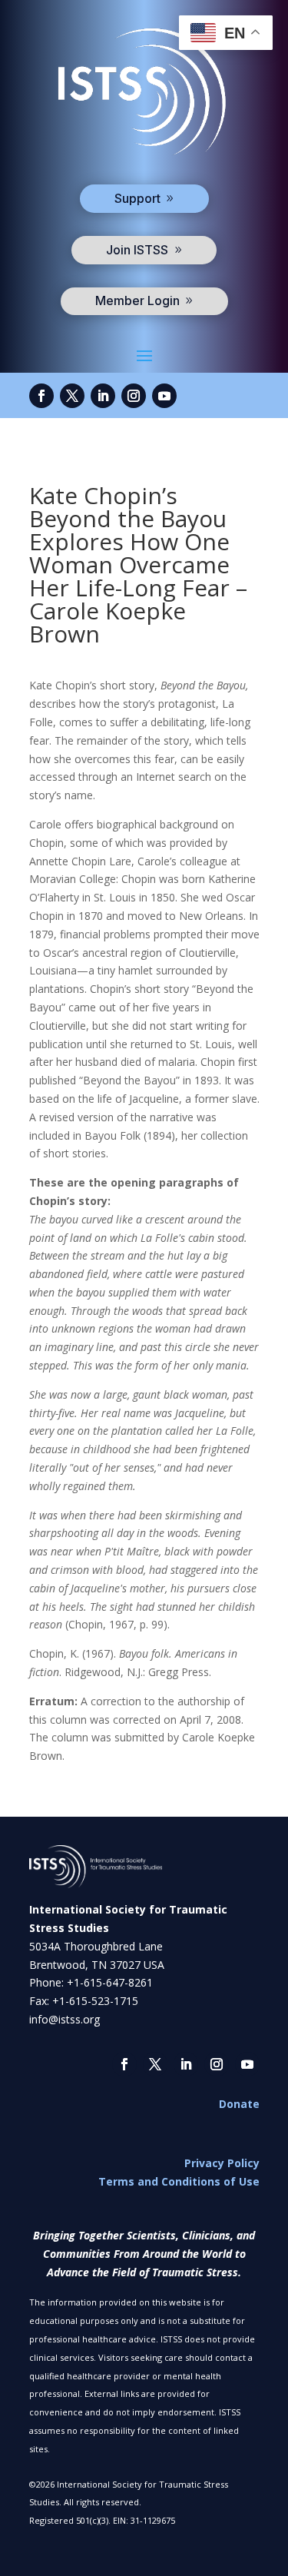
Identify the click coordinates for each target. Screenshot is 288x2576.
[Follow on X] (72, 396)
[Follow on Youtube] (164, 396)
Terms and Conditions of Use (179, 2181)
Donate (239, 2104)
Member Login (137, 300)
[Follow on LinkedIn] (103, 396)
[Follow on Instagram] (134, 396)
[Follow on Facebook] (41, 396)
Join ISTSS (137, 250)
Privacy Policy (222, 2163)
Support (137, 198)
